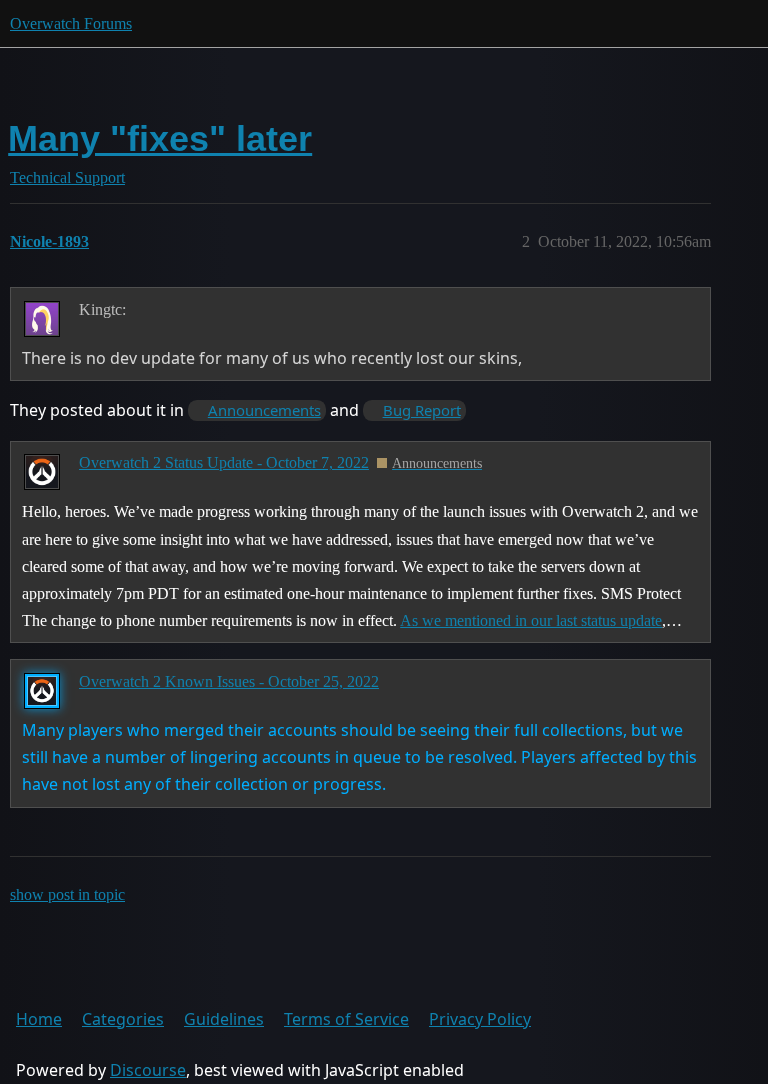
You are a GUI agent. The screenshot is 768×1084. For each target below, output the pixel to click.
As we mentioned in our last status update (531, 620)
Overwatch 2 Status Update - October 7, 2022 (224, 462)
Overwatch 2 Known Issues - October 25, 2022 (229, 681)
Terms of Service (346, 1019)
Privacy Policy (480, 1019)
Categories (123, 1019)
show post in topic (67, 894)
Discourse (148, 1070)
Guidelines (224, 1019)
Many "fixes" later (160, 138)
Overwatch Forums (71, 23)
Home (39, 1019)
